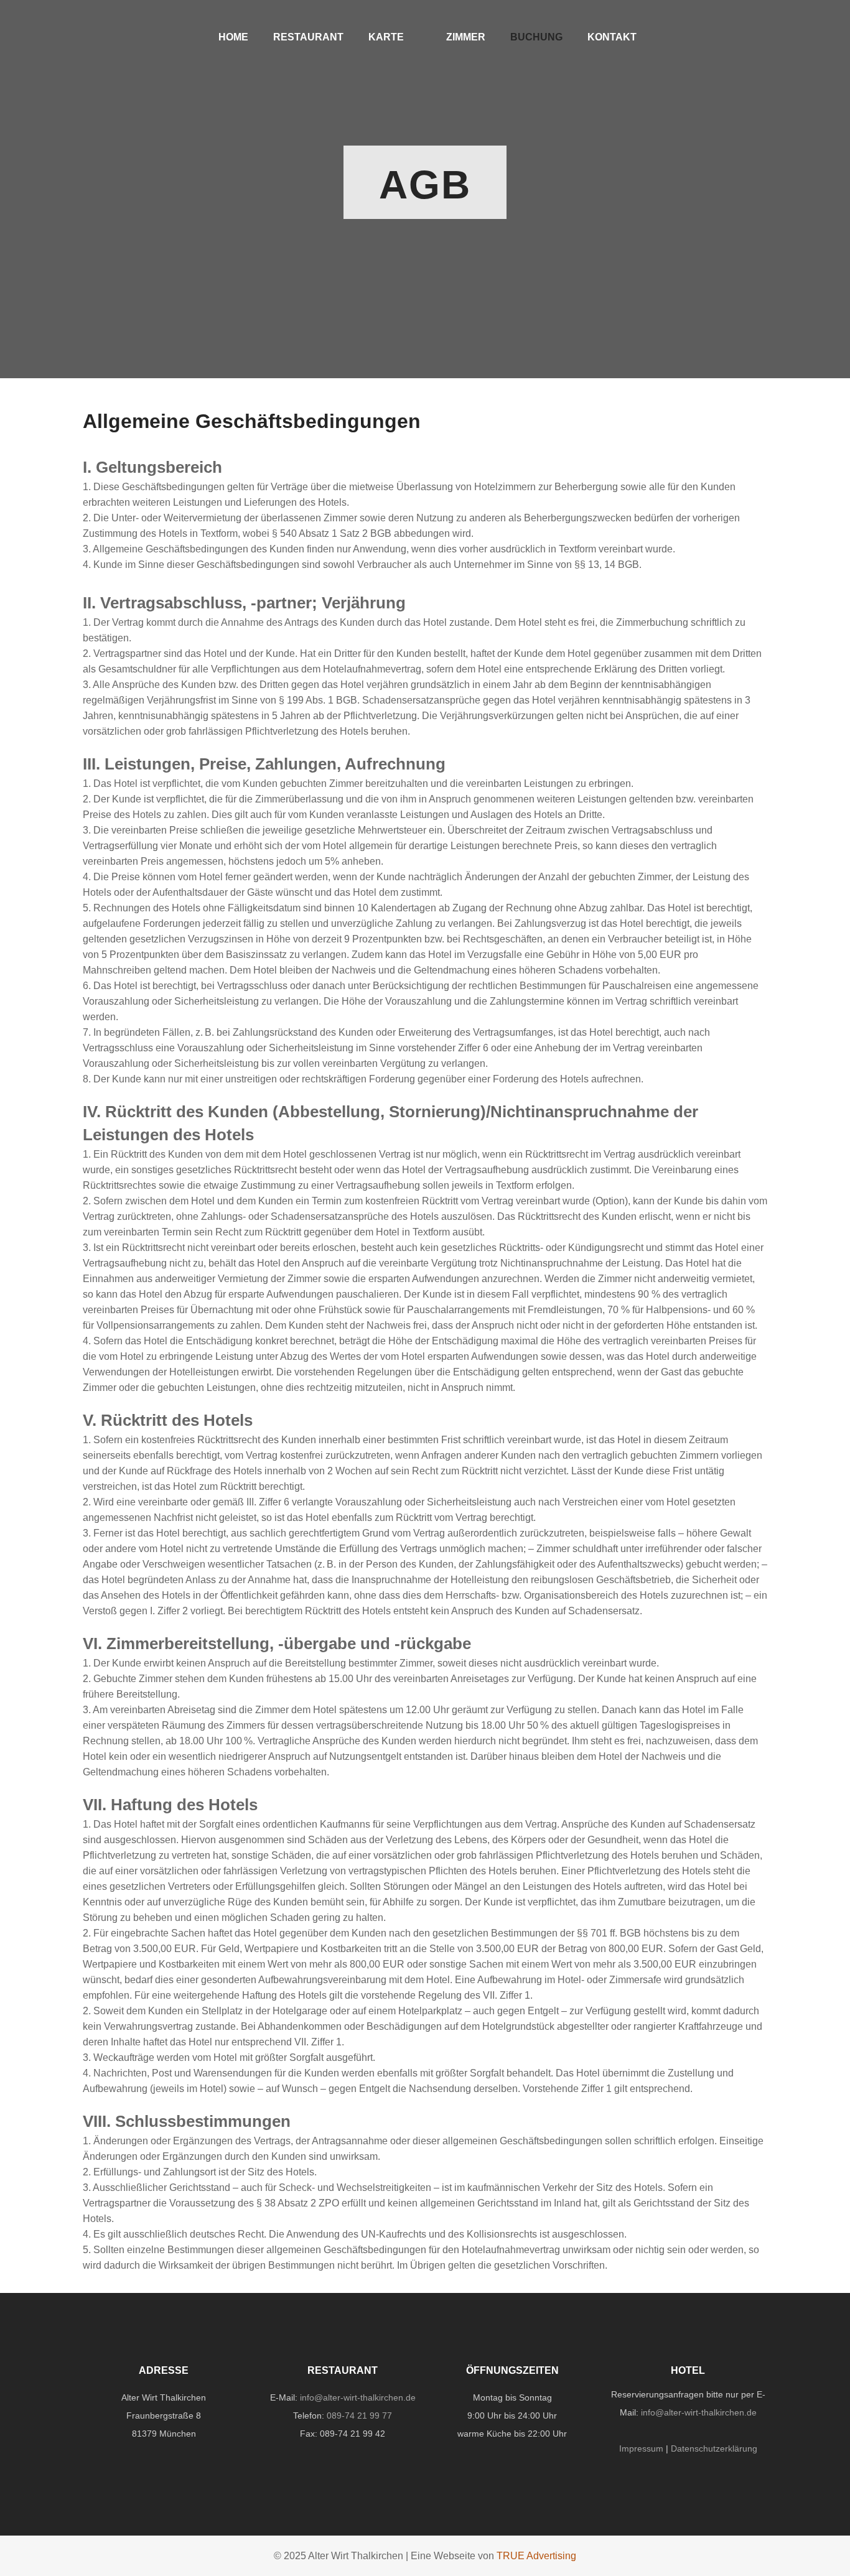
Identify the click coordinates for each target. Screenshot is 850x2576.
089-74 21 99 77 (359, 2416)
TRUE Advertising (536, 2556)
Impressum (641, 2448)
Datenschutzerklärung (714, 2448)
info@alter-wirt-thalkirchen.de (358, 2397)
